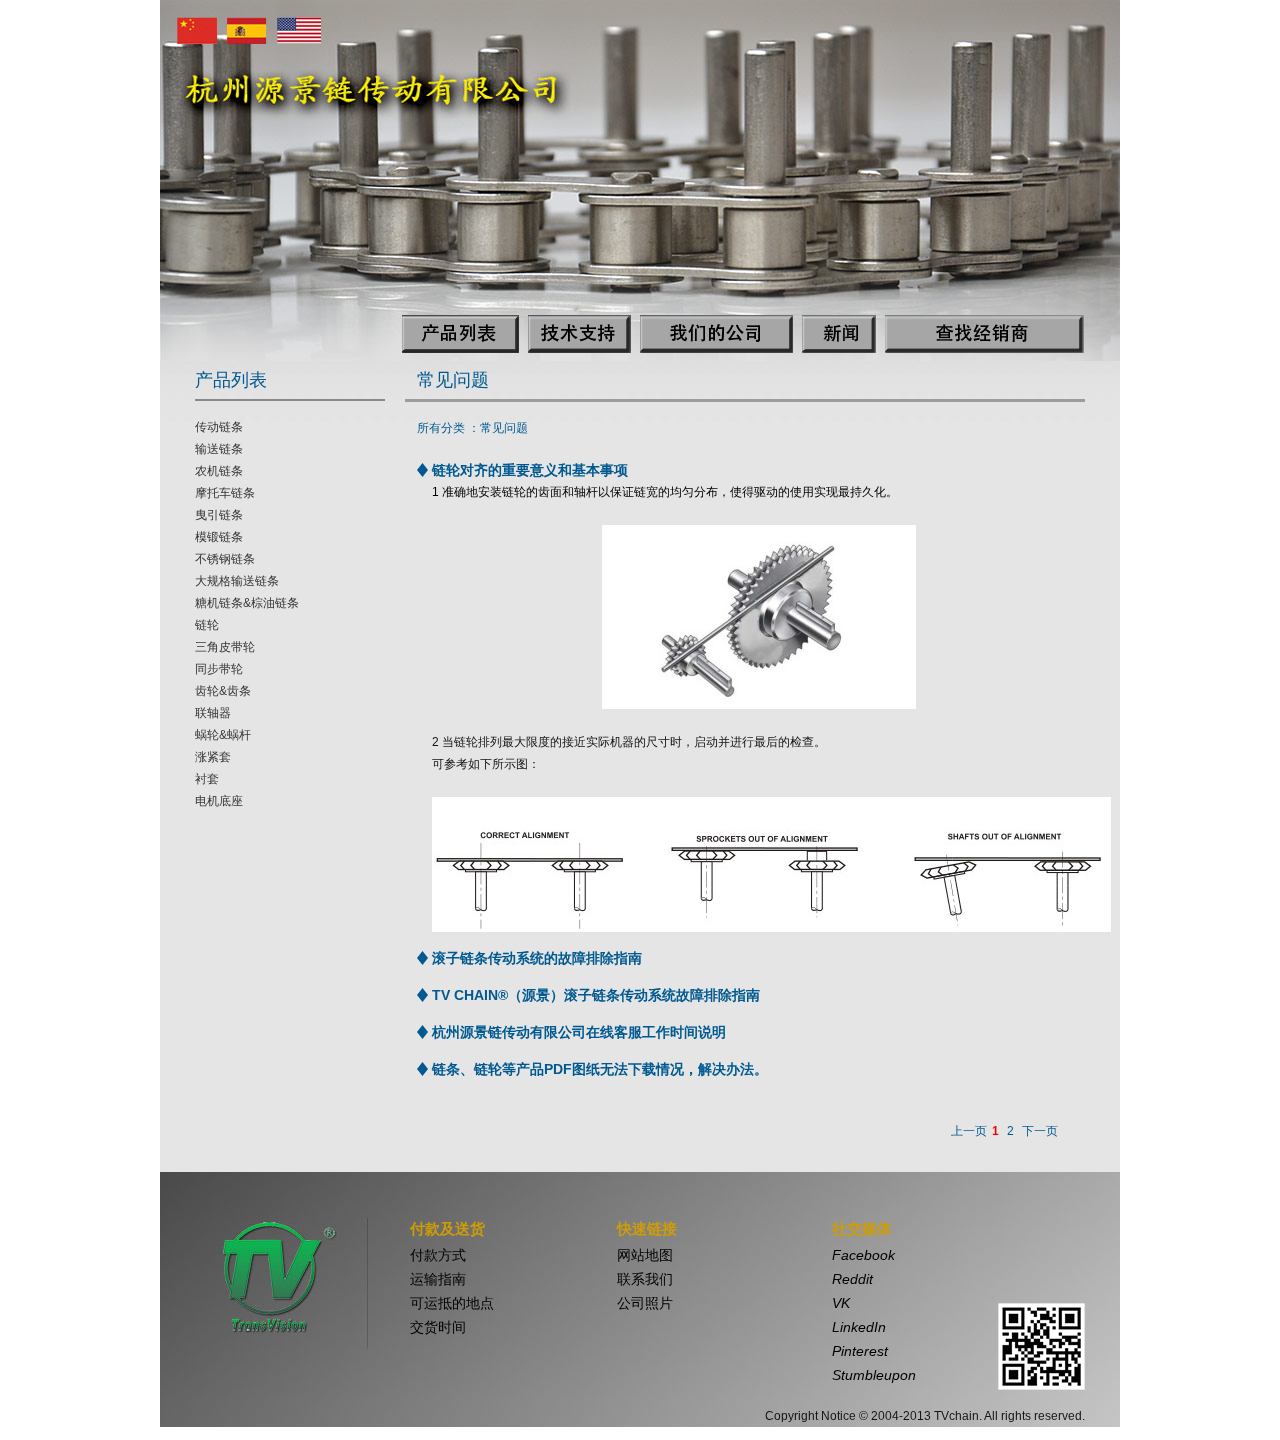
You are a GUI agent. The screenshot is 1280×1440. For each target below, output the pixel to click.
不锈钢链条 (225, 559)
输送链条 (219, 449)
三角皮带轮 (225, 647)
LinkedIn (859, 1327)
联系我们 (645, 1279)
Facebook (863, 1255)
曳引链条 (219, 515)
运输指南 (438, 1279)
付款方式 (438, 1255)
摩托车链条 (225, 493)
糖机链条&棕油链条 (247, 603)
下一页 (1040, 1131)
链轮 (207, 625)
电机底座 (219, 801)
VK (841, 1303)
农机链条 (219, 471)
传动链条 (219, 427)
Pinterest (860, 1351)
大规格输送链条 (237, 581)
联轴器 (213, 713)
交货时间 (438, 1327)
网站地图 (645, 1255)
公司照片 (645, 1303)
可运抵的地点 (452, 1303)
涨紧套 (213, 757)
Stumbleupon (874, 1375)
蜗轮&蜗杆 (223, 735)
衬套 (207, 779)
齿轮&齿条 (223, 691)
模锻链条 (219, 537)
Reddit (852, 1279)
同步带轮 (219, 669)
